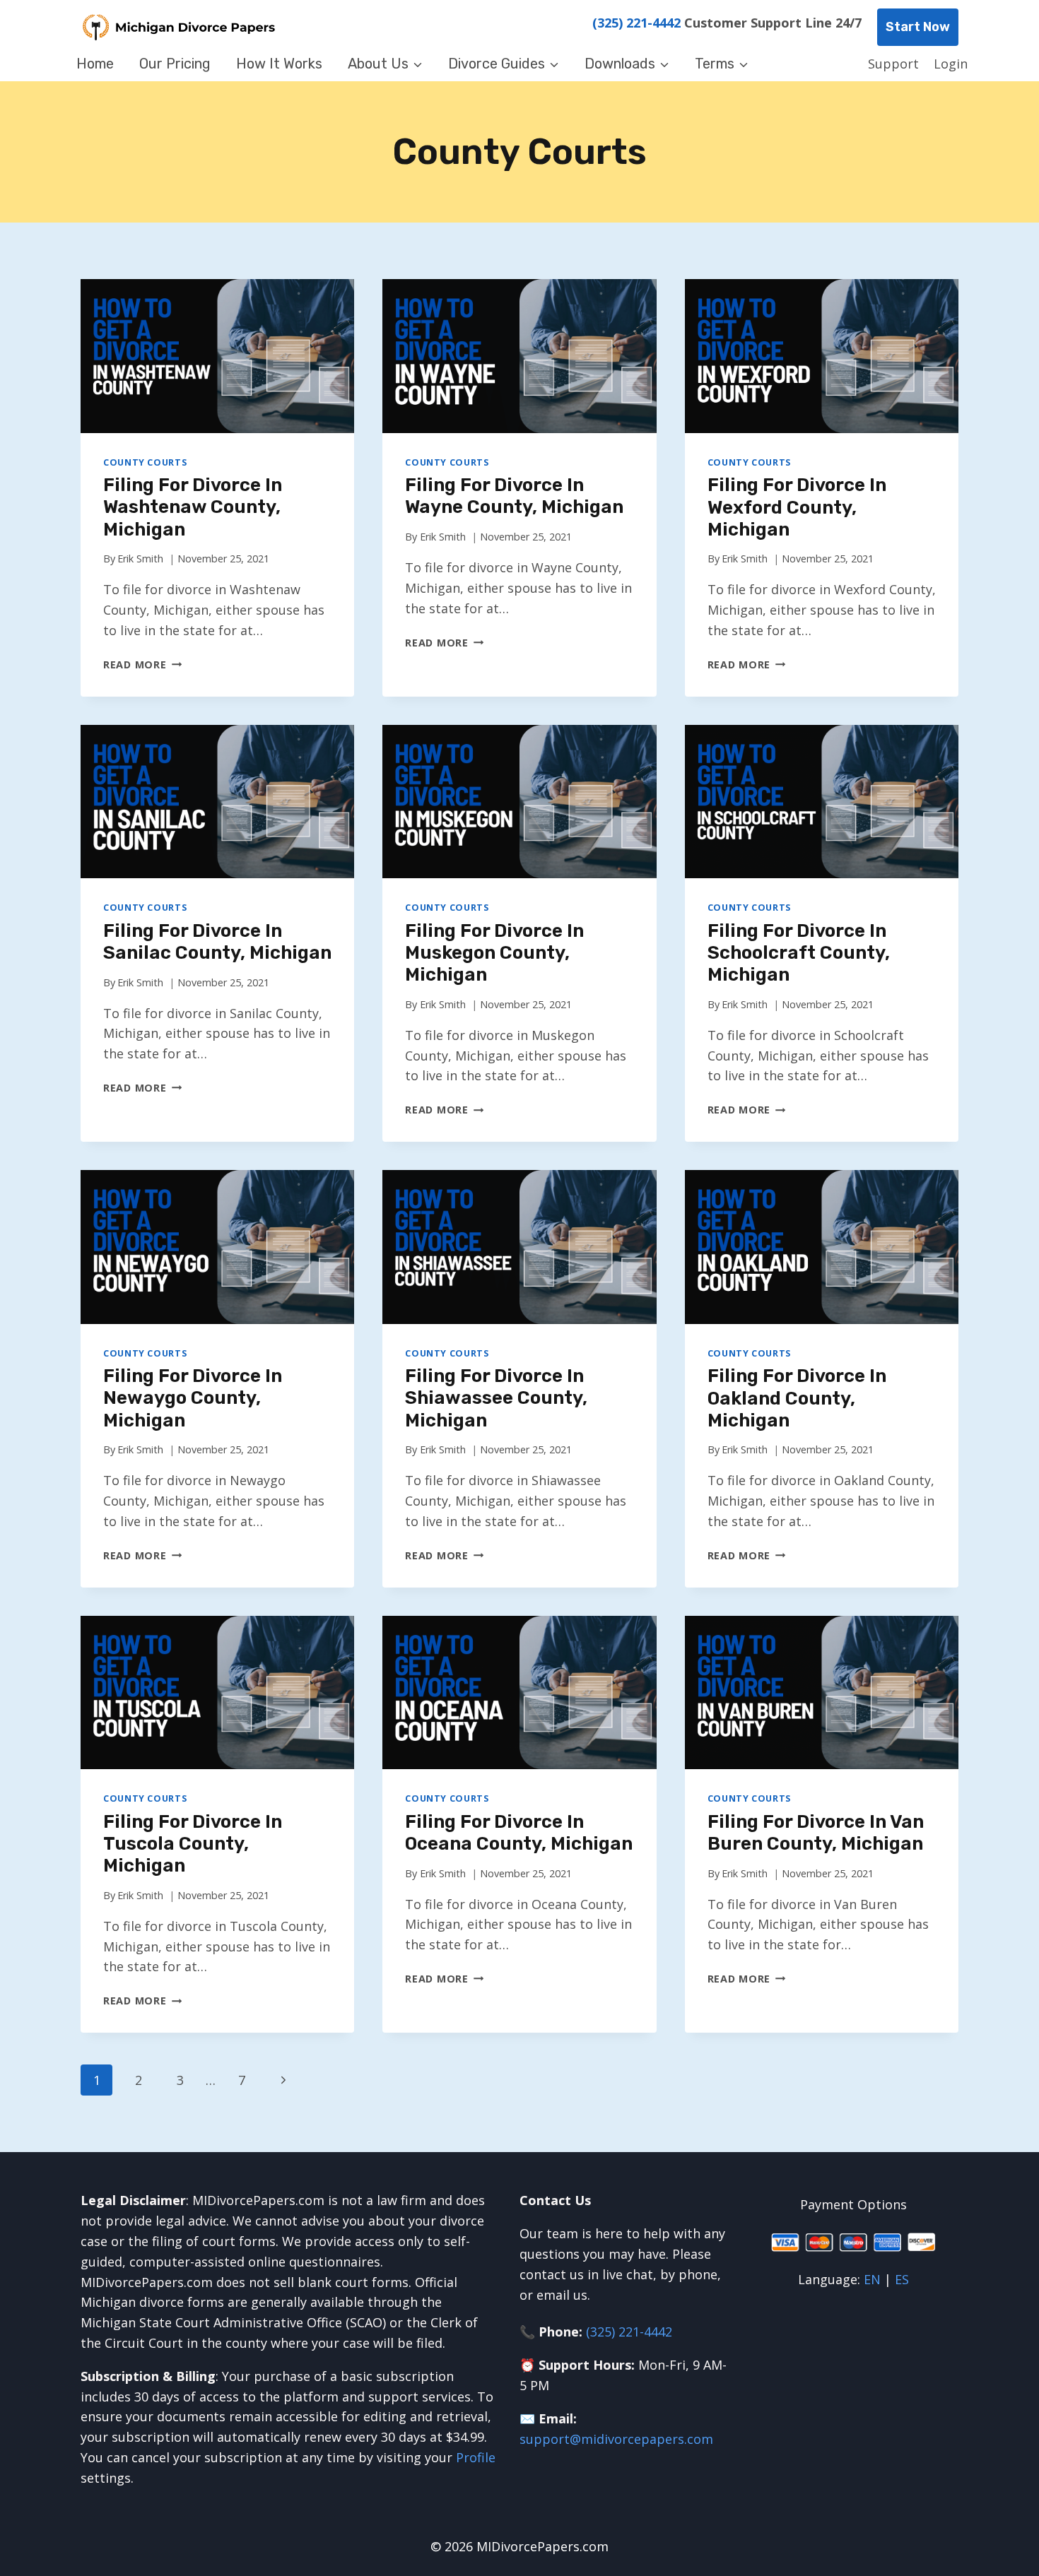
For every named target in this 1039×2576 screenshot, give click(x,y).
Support (893, 64)
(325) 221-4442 (636, 23)
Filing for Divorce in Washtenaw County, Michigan (193, 507)
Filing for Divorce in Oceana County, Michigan (519, 1833)
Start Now (918, 27)
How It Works (279, 64)
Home (95, 64)
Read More (142, 664)
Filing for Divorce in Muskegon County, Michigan (494, 953)
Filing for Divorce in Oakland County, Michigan (797, 1398)
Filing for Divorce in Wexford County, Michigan (797, 507)
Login (951, 64)
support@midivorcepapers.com (616, 2439)
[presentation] (217, 356)
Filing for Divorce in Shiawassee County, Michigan (496, 1398)
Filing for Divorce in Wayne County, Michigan (514, 496)
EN (872, 2279)
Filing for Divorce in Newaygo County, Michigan (193, 1398)
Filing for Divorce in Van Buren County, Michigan (816, 1833)
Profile (476, 2457)
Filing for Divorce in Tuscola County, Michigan (193, 1844)
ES (902, 2279)
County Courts (145, 462)
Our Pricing (175, 64)
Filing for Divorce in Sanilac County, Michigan (217, 942)
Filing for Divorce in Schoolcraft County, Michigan (799, 953)
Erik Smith (140, 559)
